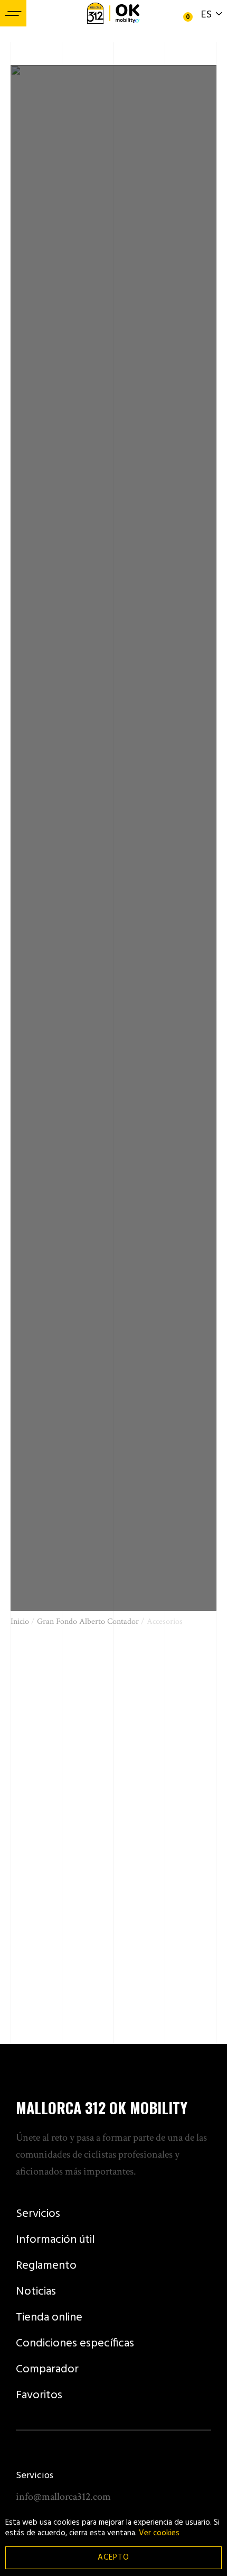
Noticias (36, 2292)
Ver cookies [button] (159, 2533)
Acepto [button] (113, 2557)
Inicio (20, 1622)
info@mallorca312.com (63, 2497)
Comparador (47, 2369)
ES (206, 15)
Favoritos (39, 2395)
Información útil (55, 2240)
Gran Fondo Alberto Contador (88, 1622)
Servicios (38, 2214)
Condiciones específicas (75, 2344)
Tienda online (49, 2318)
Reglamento (46, 2266)
